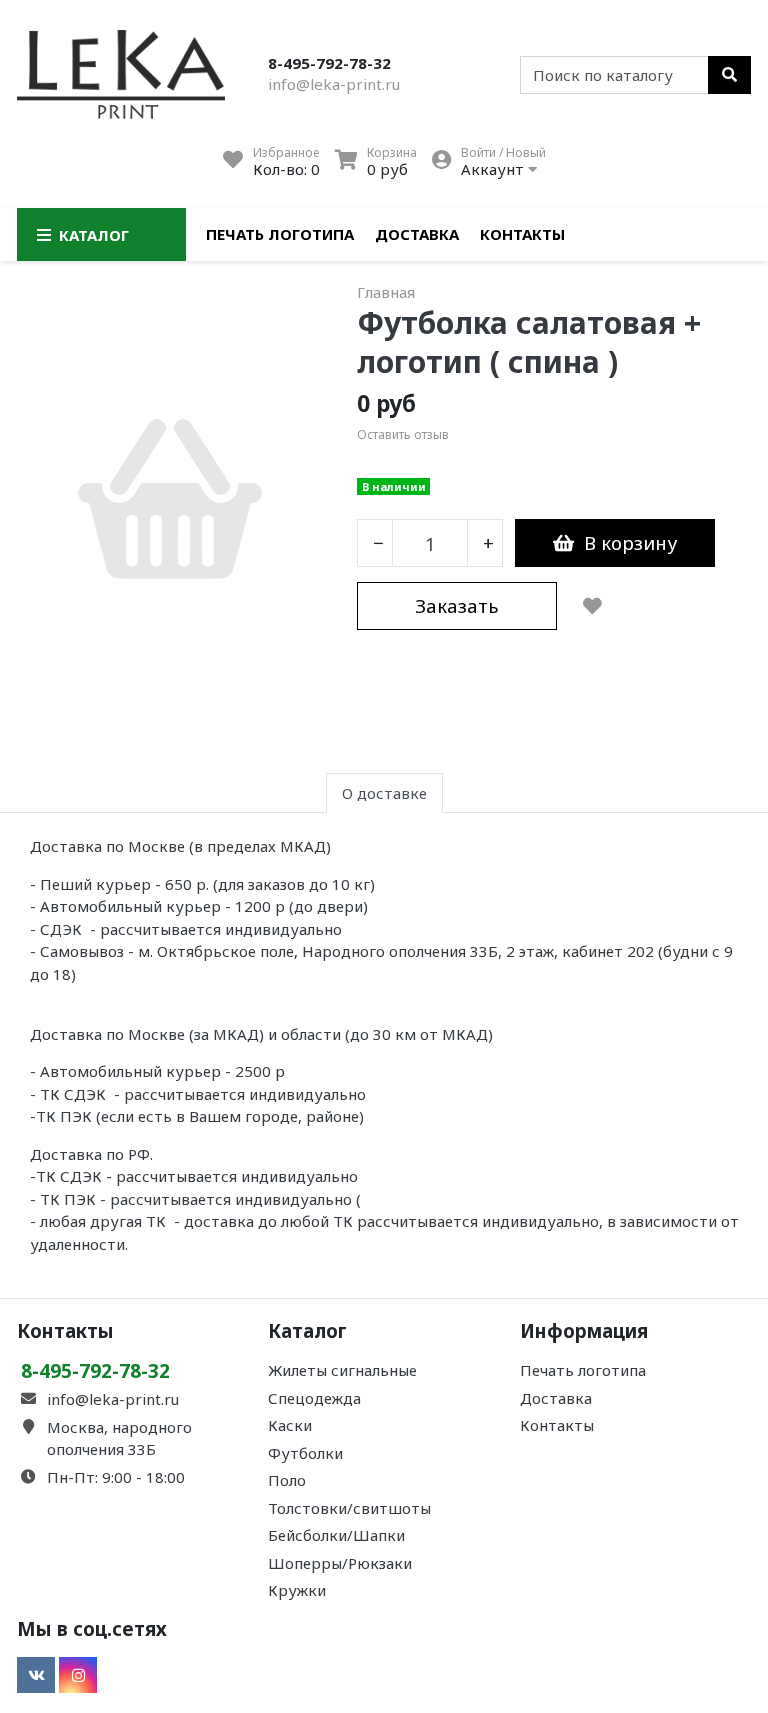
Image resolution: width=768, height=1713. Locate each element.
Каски (290, 1425)
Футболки (305, 1453)
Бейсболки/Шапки (336, 1535)
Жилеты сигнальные (342, 1370)
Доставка (417, 234)
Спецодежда (314, 1398)
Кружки (297, 1590)
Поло (287, 1480)
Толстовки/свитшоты (349, 1508)
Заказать (457, 605)
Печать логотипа (280, 234)
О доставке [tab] (384, 793)
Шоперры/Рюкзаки (340, 1563)
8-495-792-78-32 (329, 63)
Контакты (522, 234)
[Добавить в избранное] (592, 606)
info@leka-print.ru (334, 84)
